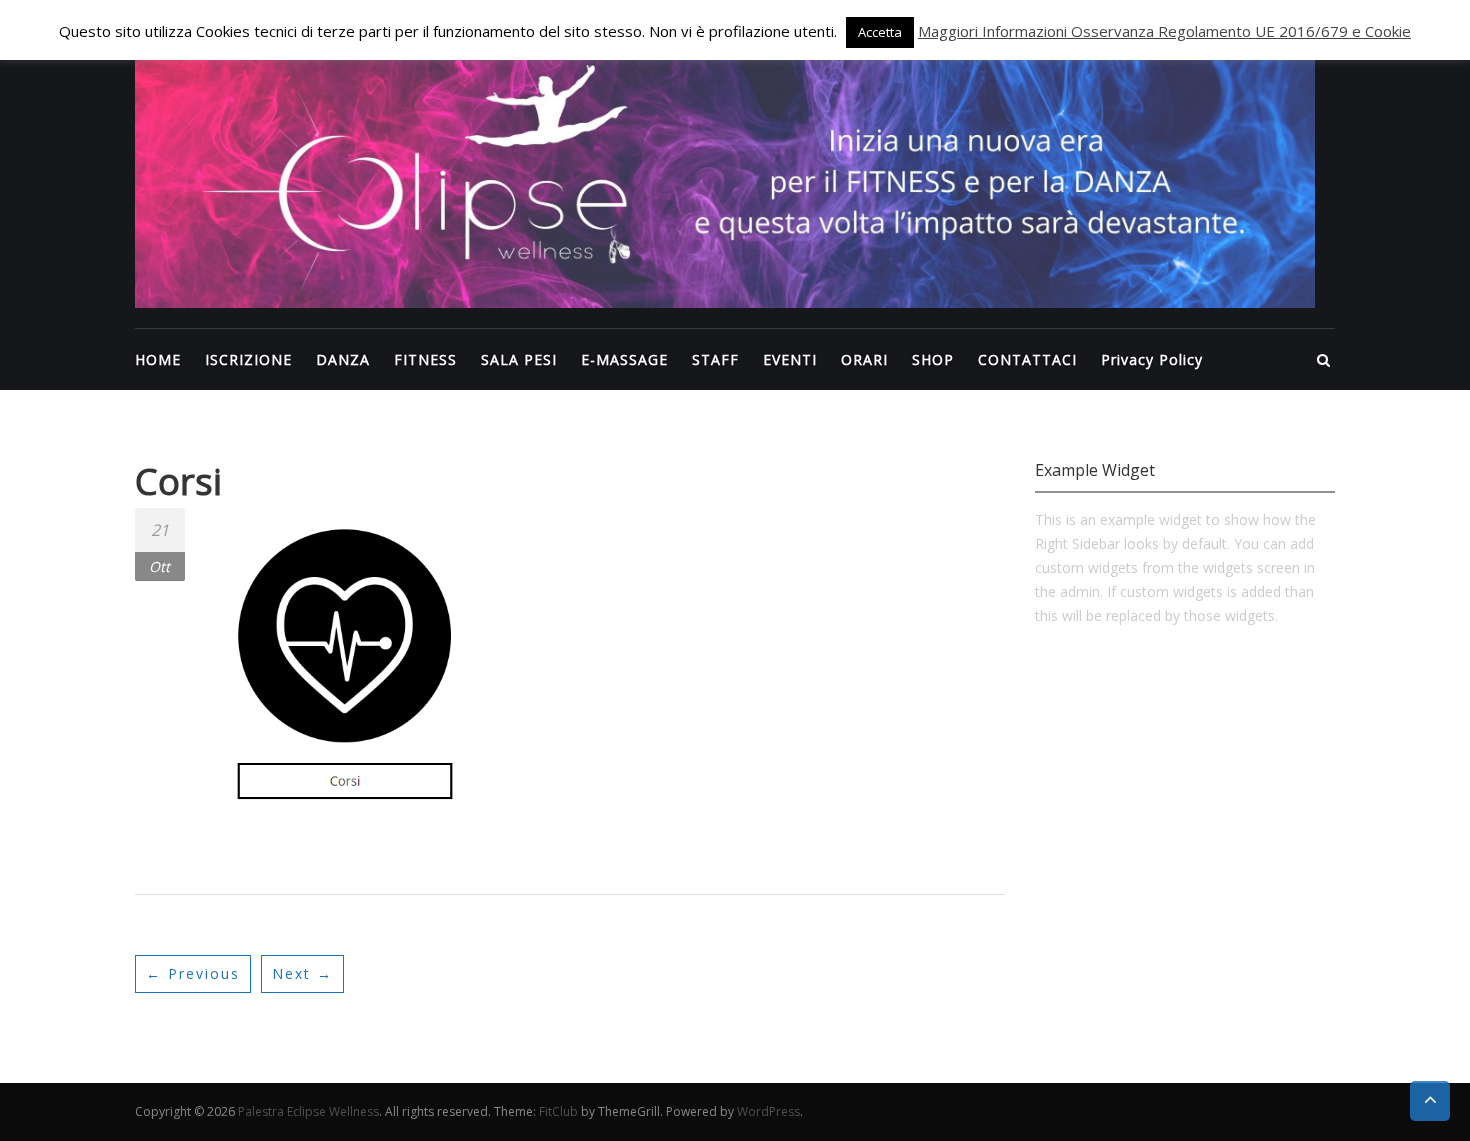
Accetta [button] (880, 32)
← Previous (193, 973)
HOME (158, 359)
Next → (302, 973)
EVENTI (790, 359)
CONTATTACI (1027, 359)
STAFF (715, 359)
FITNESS (425, 359)
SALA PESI (519, 359)
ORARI (864, 359)
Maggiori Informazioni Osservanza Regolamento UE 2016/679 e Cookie (1164, 31)
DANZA (343, 359)
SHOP (933, 359)
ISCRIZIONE (248, 359)
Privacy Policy (1152, 359)
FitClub (558, 1111)
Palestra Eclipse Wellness (308, 1111)
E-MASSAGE (624, 359)
